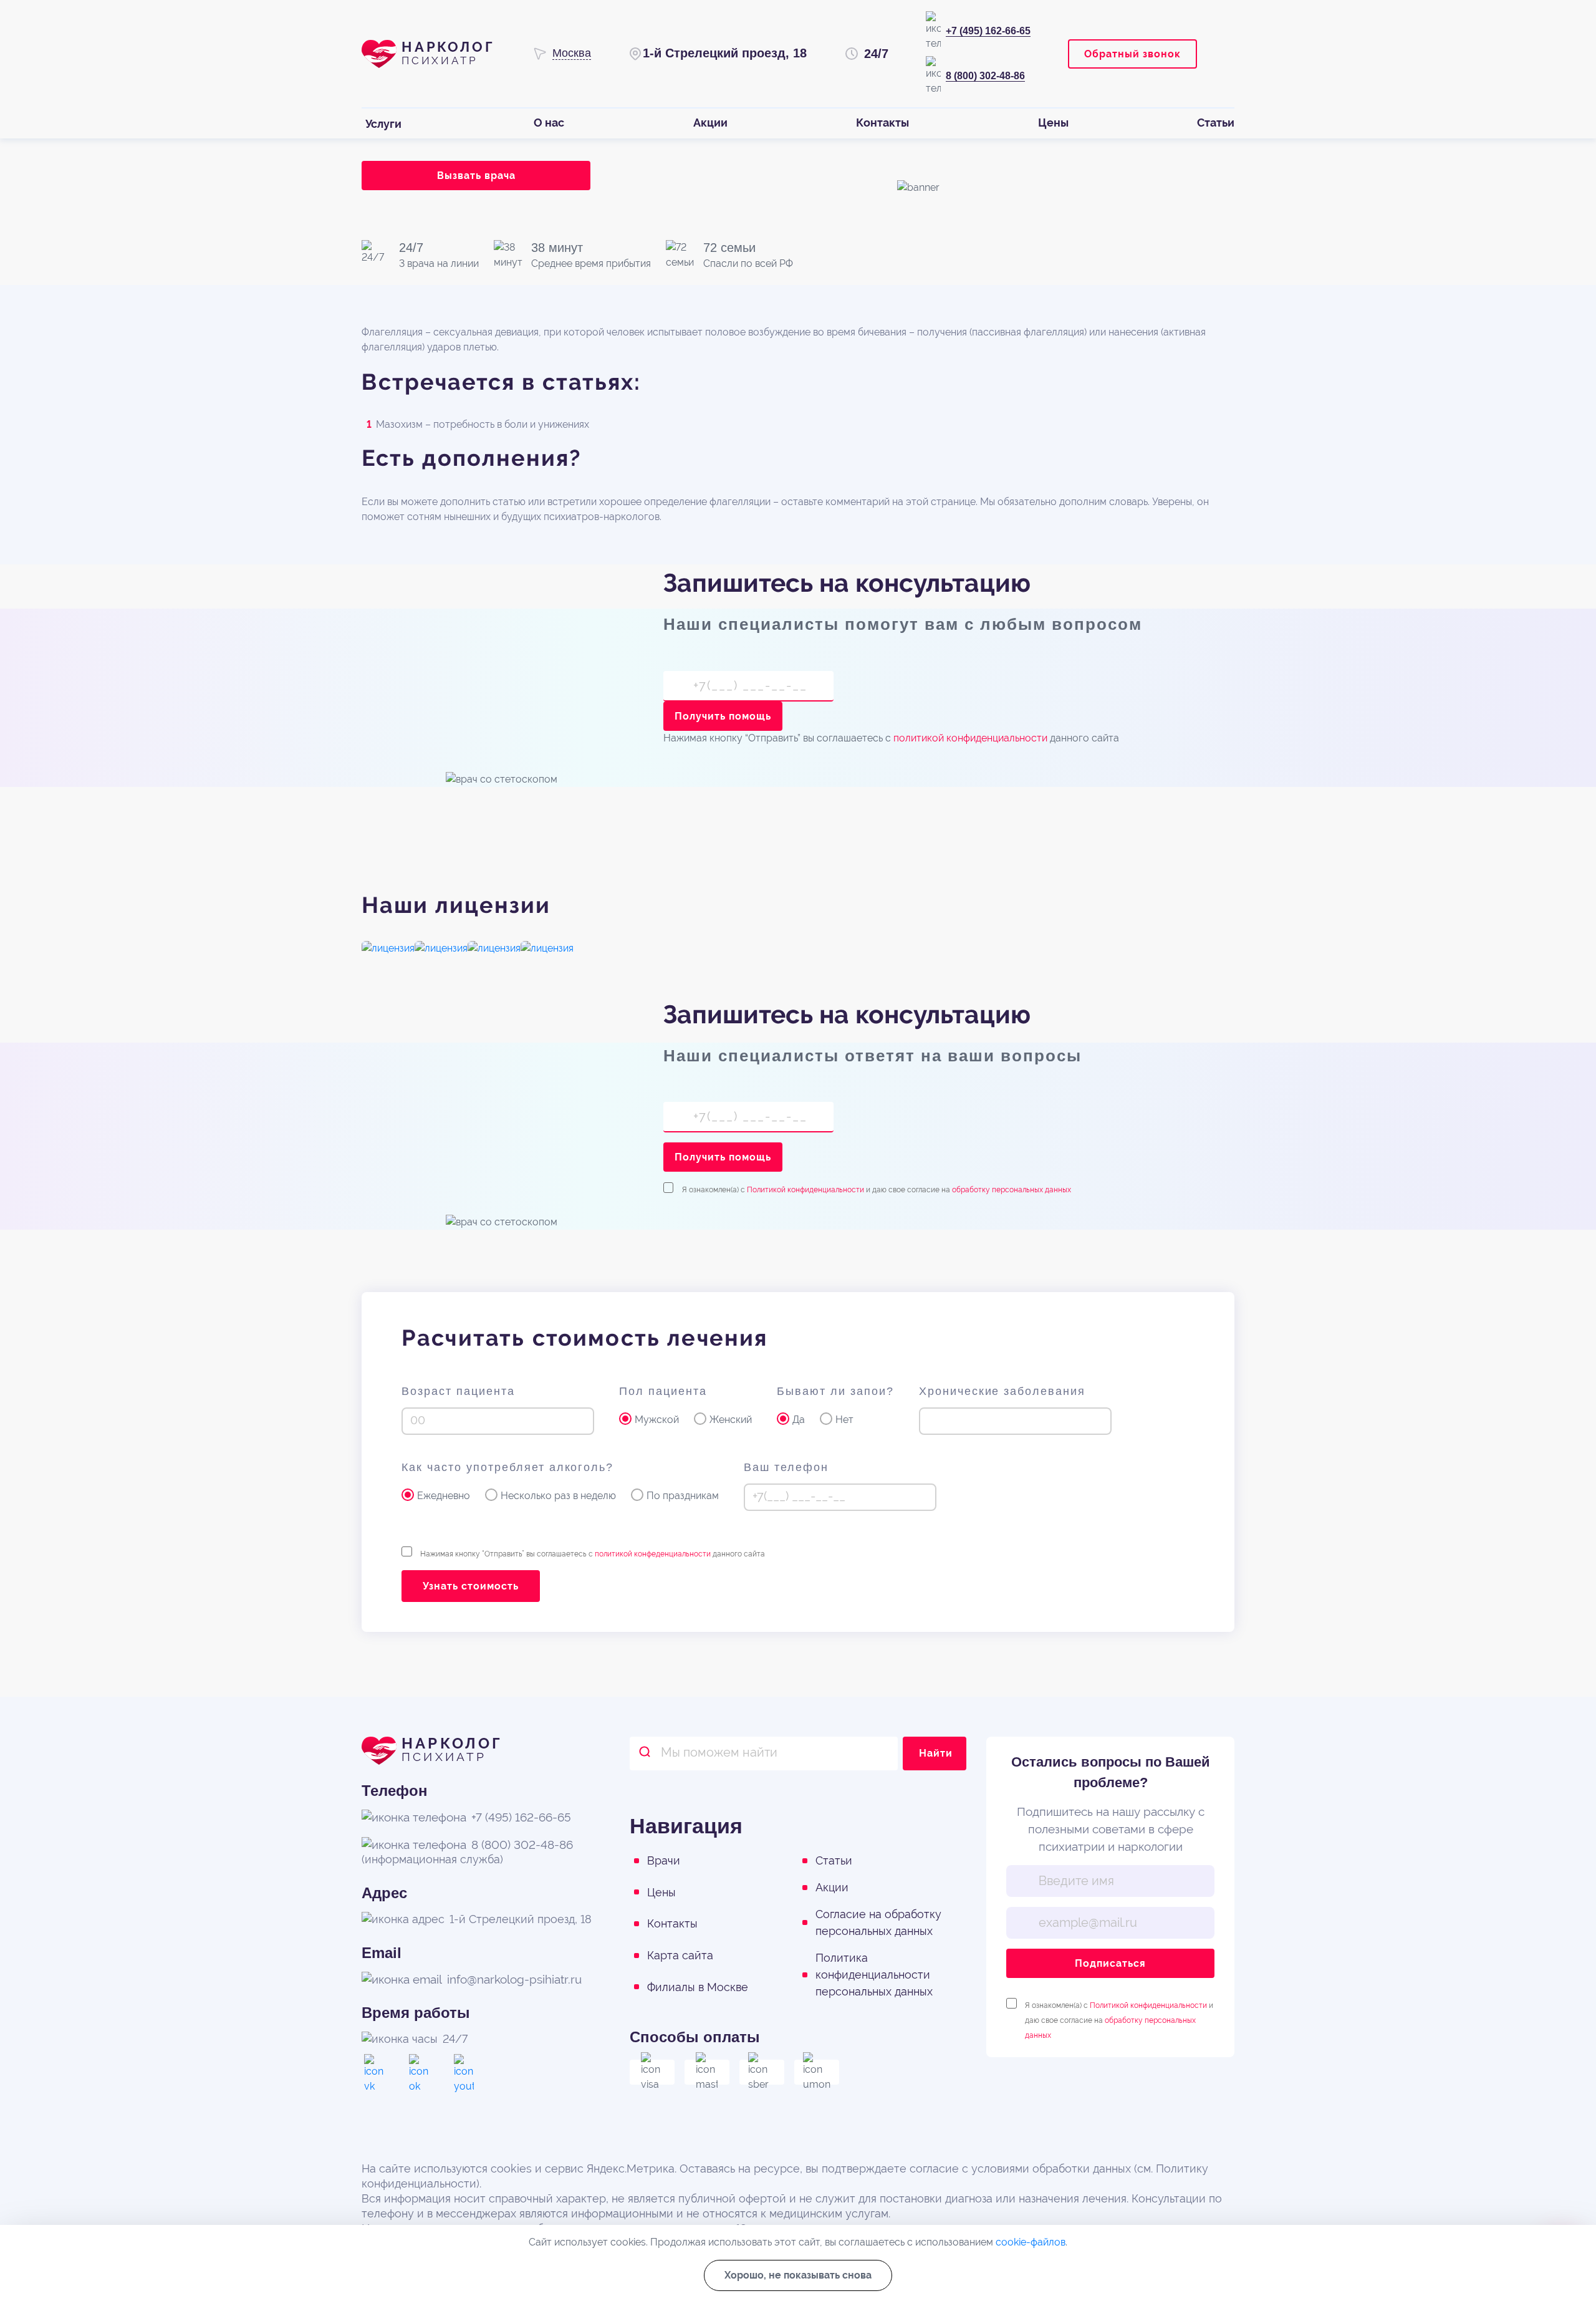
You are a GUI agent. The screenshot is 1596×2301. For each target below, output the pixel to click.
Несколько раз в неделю (558, 1496)
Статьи (834, 1860)
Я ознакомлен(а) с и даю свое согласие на (877, 1189)
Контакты (672, 1923)
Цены (661, 1892)
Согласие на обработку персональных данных (878, 1922)
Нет (844, 1420)
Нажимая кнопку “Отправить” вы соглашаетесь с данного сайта (593, 1554)
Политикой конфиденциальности (805, 1190)
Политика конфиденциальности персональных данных (874, 1975)
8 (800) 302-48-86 (985, 76)
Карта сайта (680, 1955)
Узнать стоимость (471, 1586)
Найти (936, 1753)
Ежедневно (444, 1496)
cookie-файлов (1031, 2242)
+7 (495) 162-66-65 (988, 31)
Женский (731, 1420)
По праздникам (683, 1496)
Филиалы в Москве (698, 1987)
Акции (832, 1887)
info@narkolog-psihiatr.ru (514, 1979)
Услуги (383, 124)
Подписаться (1110, 1963)
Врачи (664, 1860)
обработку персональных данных (1012, 1190)
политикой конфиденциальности (970, 738)
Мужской (657, 1420)
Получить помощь (723, 716)
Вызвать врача (476, 176)
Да (799, 1420)
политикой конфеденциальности (653, 1554)
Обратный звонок (1132, 54)
